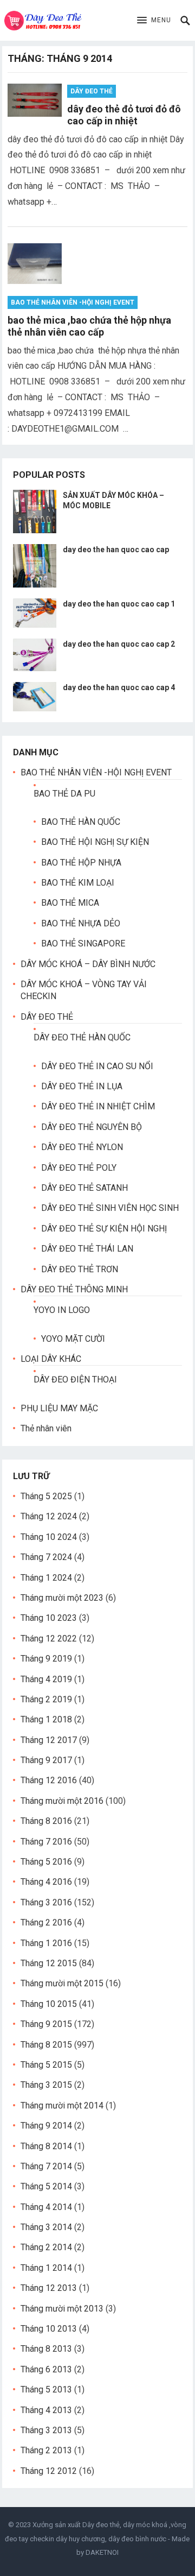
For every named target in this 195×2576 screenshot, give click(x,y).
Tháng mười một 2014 (62, 2105)
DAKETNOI (102, 2552)
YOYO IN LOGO (62, 1310)
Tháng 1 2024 (46, 1578)
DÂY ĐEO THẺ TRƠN (80, 1269)
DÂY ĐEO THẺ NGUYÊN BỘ (92, 1127)
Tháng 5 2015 (46, 2065)
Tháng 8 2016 (46, 1821)
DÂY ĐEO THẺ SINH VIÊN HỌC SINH (110, 1208)
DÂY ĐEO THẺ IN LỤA (82, 1086)
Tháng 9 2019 (46, 1659)
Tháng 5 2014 (46, 2186)
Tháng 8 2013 (46, 2349)
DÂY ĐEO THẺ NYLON (82, 1147)
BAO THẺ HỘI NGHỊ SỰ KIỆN (95, 842)
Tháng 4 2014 (46, 2207)
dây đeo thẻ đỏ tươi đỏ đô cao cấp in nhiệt (124, 115)
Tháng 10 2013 (49, 2329)
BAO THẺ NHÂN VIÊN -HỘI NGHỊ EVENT (73, 302)
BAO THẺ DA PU (64, 794)
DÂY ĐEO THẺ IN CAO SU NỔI (97, 1066)
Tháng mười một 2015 (62, 1983)
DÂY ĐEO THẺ (92, 91)
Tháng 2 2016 (46, 1922)
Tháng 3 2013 (46, 2430)
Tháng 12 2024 (49, 1516)
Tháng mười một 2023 (62, 1598)
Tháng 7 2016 (46, 1842)
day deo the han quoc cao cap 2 (119, 644)
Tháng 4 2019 (46, 1679)
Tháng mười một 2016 (62, 1801)
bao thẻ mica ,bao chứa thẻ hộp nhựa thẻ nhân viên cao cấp (89, 326)
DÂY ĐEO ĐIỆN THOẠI (75, 1379)
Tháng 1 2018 (46, 1719)
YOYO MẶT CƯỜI (73, 1339)
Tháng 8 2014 (46, 2146)
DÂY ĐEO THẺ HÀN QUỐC (82, 1037)
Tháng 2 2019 (46, 1699)
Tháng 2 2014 (46, 2247)
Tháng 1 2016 (46, 1943)
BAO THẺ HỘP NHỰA (81, 863)
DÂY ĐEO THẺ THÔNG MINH (74, 1289)
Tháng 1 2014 (46, 2268)
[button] (154, 21)
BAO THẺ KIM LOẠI (78, 883)
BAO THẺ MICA (70, 903)
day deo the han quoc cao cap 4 (119, 687)
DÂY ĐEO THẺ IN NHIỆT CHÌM (98, 1106)
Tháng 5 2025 (46, 1496)
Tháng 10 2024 (49, 1537)
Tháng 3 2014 (46, 2227)
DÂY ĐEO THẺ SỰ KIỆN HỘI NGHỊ (104, 1229)
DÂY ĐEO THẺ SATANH (84, 1188)
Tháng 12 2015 (49, 1963)
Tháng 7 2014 (46, 2166)
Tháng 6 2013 (46, 2369)
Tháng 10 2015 (49, 2004)
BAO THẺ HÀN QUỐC (81, 822)
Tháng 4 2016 (46, 1882)
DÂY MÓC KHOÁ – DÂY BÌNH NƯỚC (88, 964)
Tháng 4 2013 (46, 2410)
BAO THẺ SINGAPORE (83, 943)
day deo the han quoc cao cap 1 (119, 604)
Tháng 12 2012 (49, 2471)
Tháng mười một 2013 (62, 2309)
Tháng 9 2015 (46, 2024)
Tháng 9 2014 (46, 2126)
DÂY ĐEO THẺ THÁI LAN (87, 1249)
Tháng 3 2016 (46, 1902)
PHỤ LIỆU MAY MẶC (59, 1408)
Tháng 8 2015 (46, 2045)
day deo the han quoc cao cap (116, 550)
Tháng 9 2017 (46, 1760)
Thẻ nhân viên (46, 1428)
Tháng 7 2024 (46, 1557)
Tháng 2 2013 (46, 2450)
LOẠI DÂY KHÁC (51, 1359)
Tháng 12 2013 (49, 2288)
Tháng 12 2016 (49, 1780)
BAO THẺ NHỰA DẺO (81, 923)
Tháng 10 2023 (49, 1618)
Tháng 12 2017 (49, 1740)
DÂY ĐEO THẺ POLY (79, 1168)
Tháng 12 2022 (49, 1639)
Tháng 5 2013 (46, 2389)
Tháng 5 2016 (46, 1862)
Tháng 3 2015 (46, 2085)
